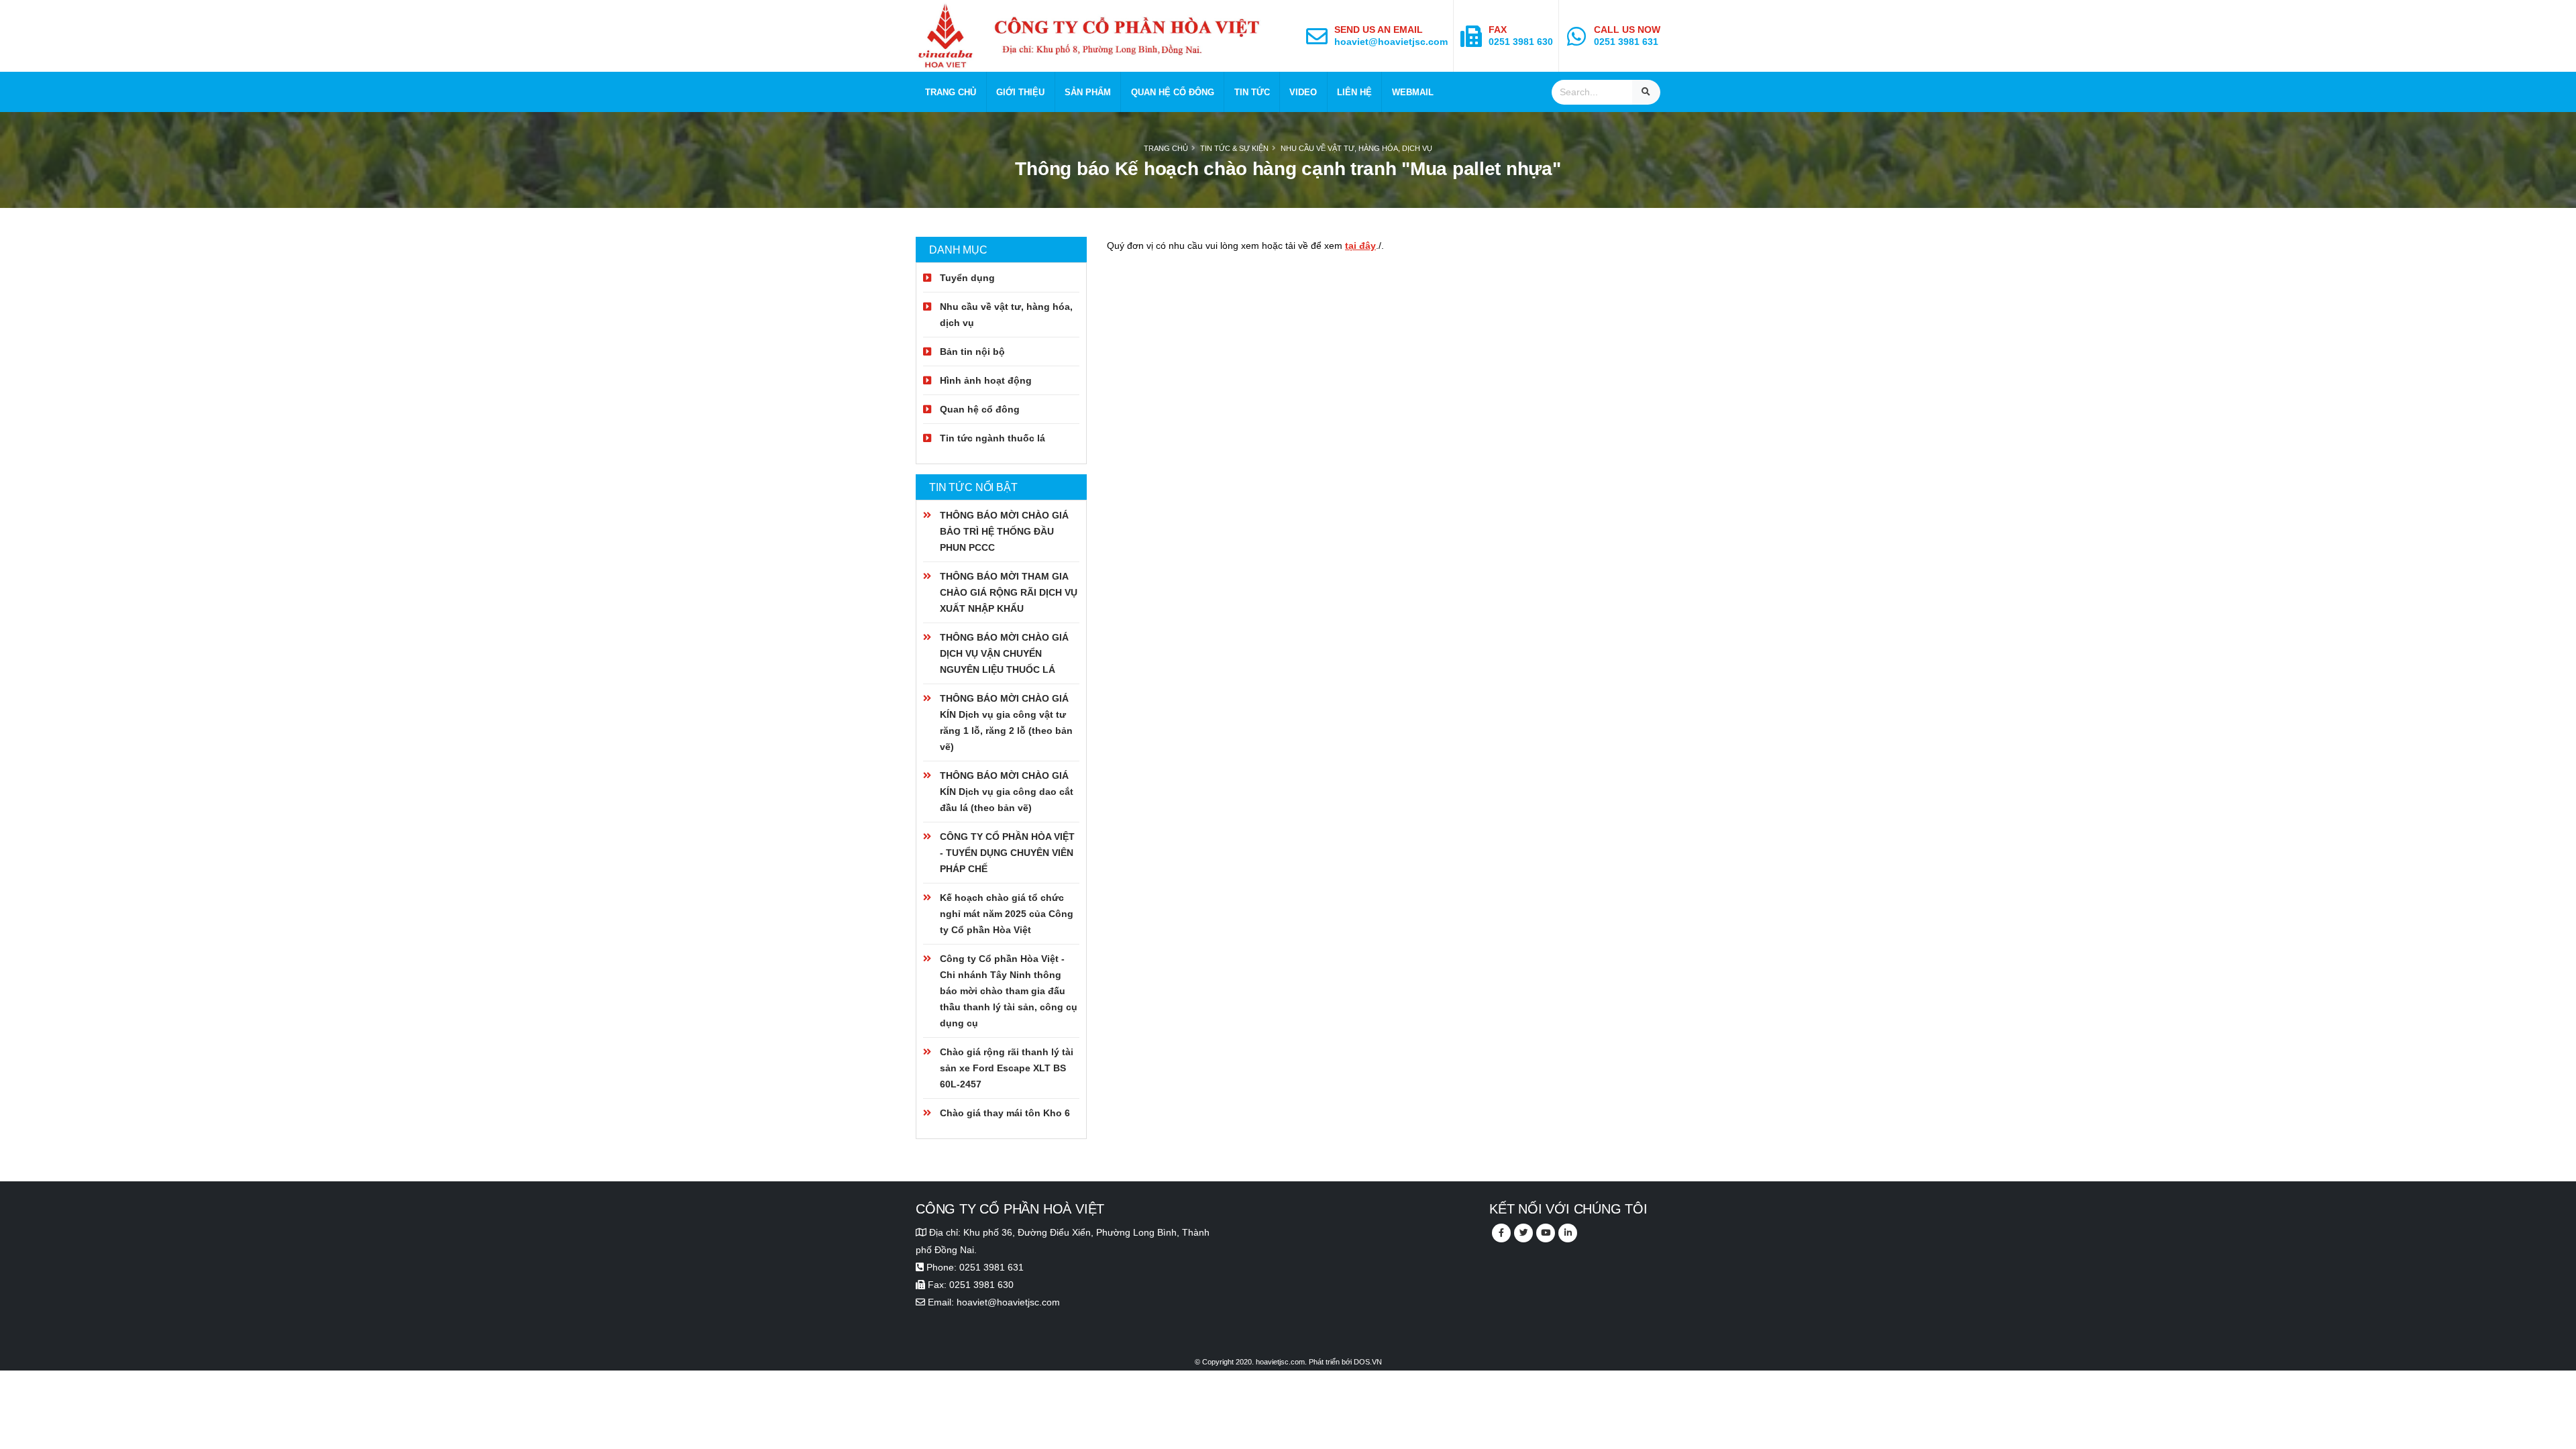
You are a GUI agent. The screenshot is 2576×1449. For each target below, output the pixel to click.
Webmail (1413, 92)
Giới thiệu (1020, 92)
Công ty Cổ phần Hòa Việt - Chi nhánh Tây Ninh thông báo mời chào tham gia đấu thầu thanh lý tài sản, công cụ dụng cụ (1009, 991)
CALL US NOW (1627, 30)
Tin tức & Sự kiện (1234, 148)
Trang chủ (951, 92)
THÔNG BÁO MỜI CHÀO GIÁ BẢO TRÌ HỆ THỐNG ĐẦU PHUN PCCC (1004, 531)
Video (1303, 92)
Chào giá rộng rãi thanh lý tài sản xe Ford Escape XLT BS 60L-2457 (1007, 1068)
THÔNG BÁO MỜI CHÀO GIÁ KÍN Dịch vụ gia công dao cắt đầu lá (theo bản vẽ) (1007, 792)
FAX (1498, 30)
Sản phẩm (1088, 92)
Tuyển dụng (967, 278)
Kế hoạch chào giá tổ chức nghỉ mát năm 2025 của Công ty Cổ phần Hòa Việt (1007, 914)
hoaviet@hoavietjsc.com (1391, 42)
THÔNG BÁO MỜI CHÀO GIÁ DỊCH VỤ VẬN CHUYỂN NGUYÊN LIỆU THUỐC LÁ (1004, 653)
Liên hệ (1354, 92)
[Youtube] (1546, 1233)
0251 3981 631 (1626, 42)
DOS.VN (1368, 1362)
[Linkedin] (1568, 1233)
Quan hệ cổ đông (1173, 92)
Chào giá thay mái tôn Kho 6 (1005, 1113)
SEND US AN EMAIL (1379, 30)
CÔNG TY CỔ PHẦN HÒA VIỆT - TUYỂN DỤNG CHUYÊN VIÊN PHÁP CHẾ (1007, 853)
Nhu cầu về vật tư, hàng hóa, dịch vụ (1356, 148)
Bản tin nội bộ (972, 352)
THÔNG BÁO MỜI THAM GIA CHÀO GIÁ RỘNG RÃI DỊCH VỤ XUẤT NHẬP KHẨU (1009, 592)
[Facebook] (1501, 1233)
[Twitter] (1523, 1233)
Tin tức (1252, 92)
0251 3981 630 (1521, 42)
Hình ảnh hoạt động (986, 380)
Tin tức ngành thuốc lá (992, 438)
